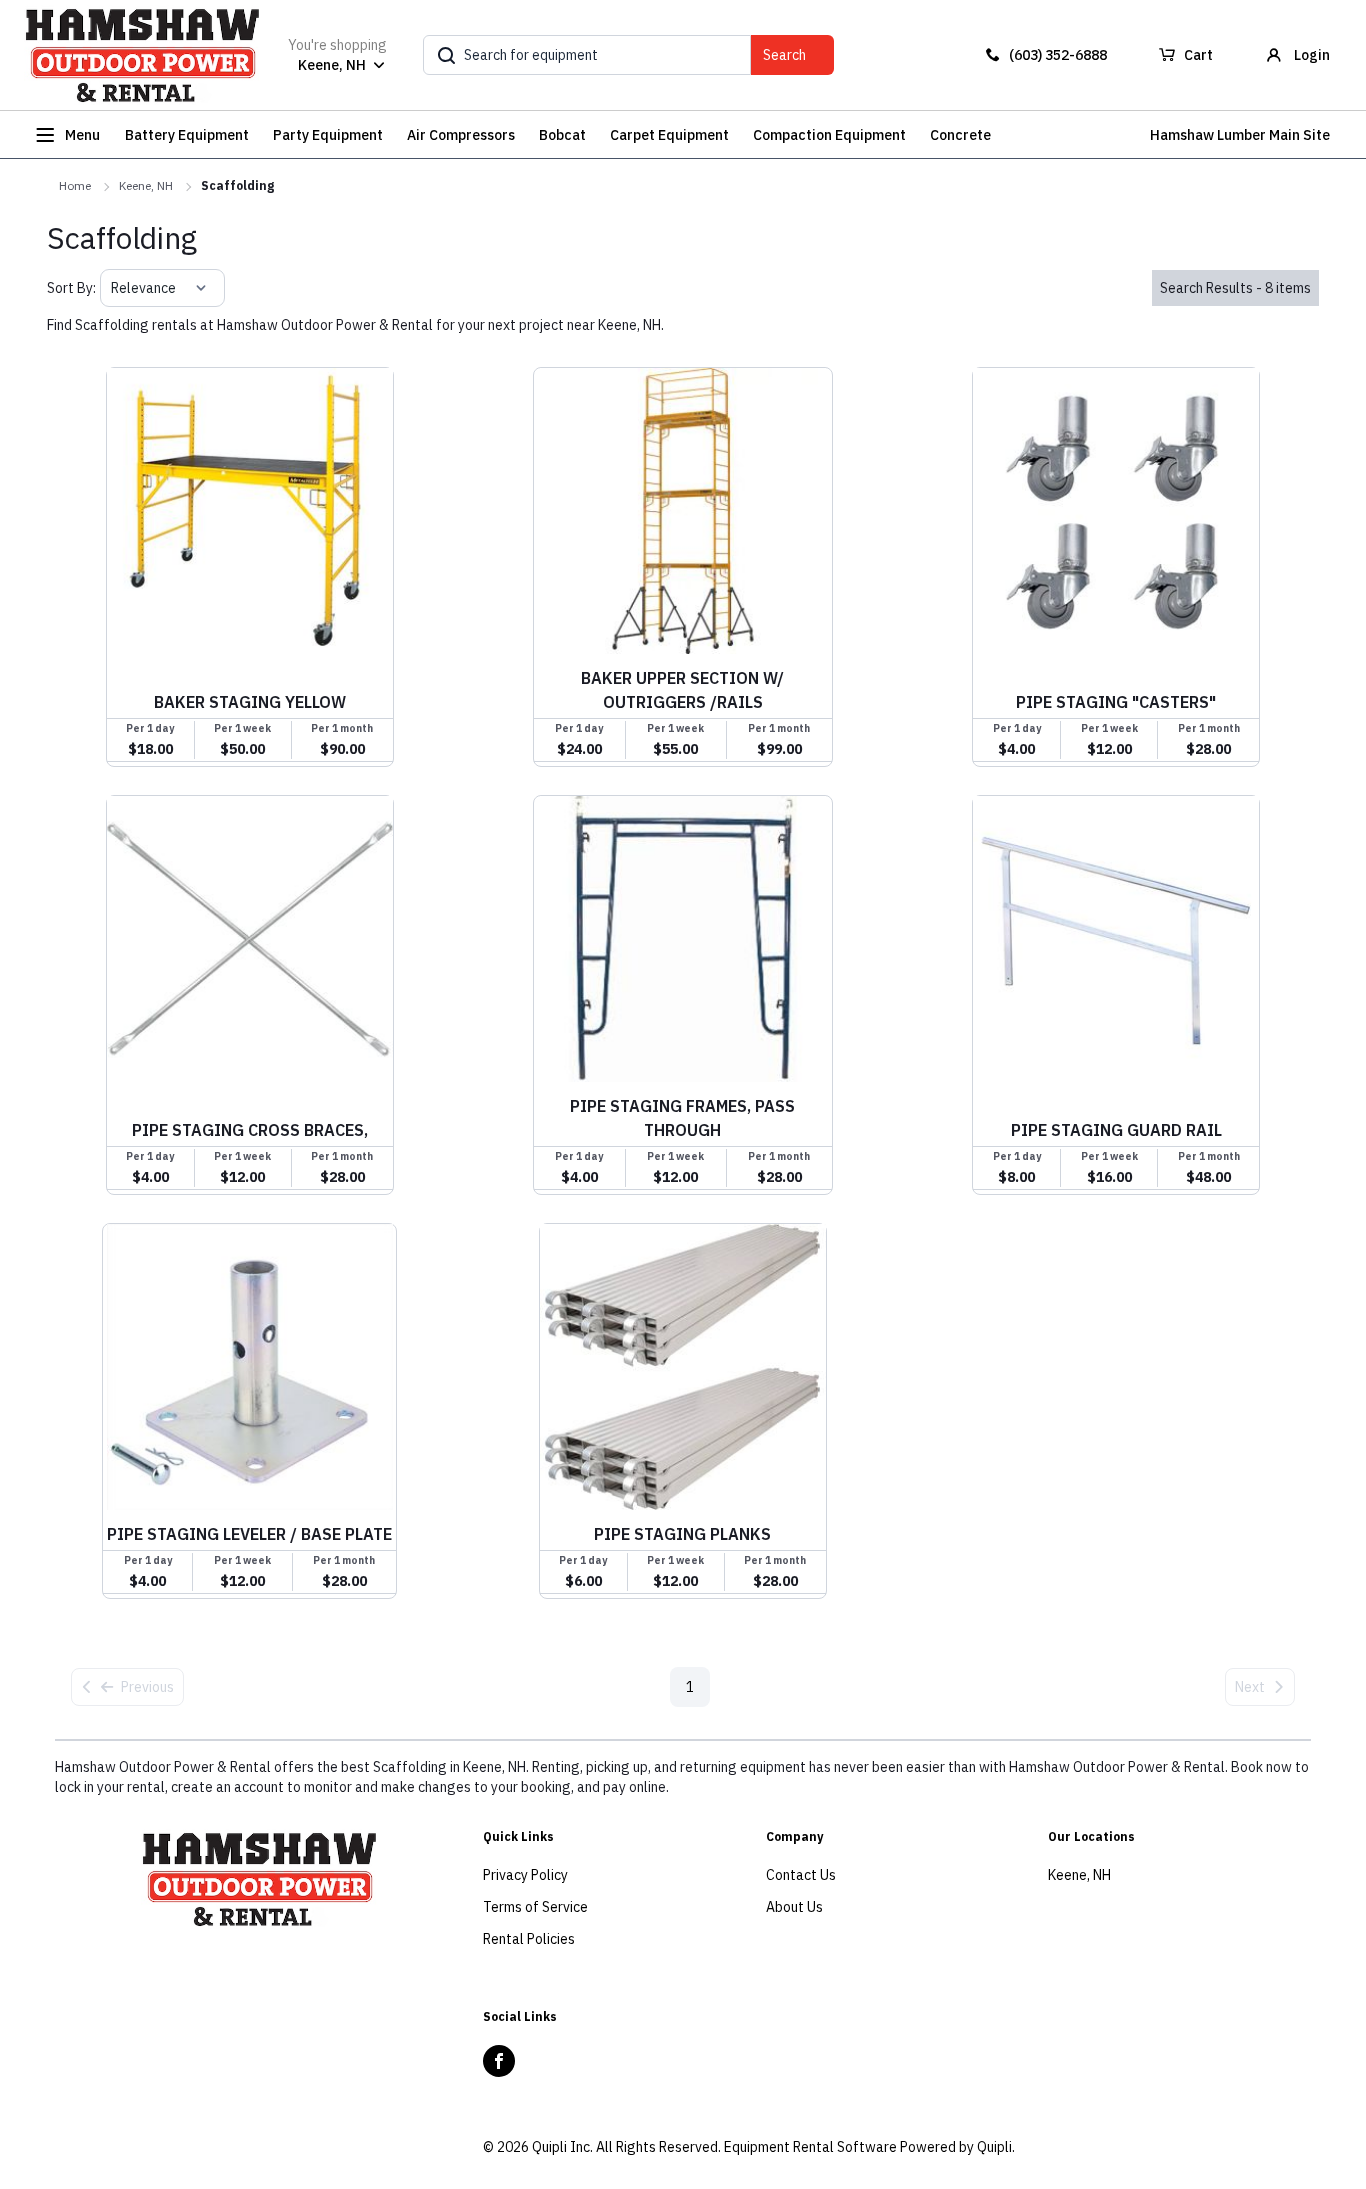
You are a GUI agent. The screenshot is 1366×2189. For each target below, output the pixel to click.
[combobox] (112, 288)
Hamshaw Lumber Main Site (1240, 135)
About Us (794, 1907)
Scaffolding (237, 185)
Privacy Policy (525, 1875)
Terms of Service (535, 1907)
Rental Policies (529, 1939)
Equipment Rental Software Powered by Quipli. (869, 2147)
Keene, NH (146, 185)
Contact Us (801, 1875)
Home (75, 185)
